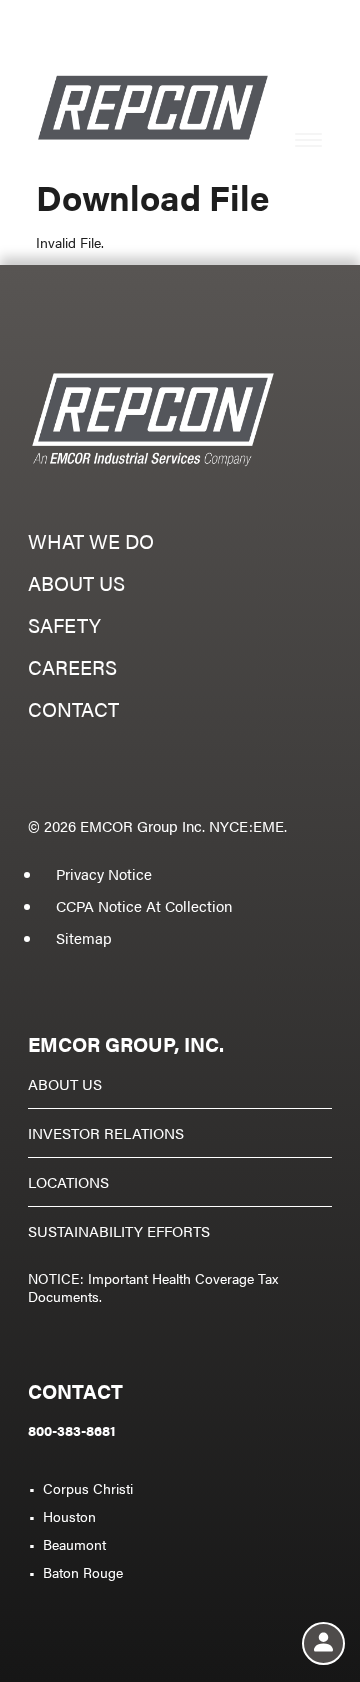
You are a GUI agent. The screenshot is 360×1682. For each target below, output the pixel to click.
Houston (69, 1516)
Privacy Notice (104, 873)
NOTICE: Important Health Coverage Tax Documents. (153, 1287)
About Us (65, 1083)
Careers (72, 669)
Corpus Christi (88, 1488)
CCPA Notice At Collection (144, 905)
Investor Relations (106, 1132)
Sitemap (84, 937)
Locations (68, 1181)
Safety (64, 627)
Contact (73, 711)
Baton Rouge (83, 1572)
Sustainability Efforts (119, 1230)
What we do (91, 543)
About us (76, 585)
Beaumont (74, 1544)
